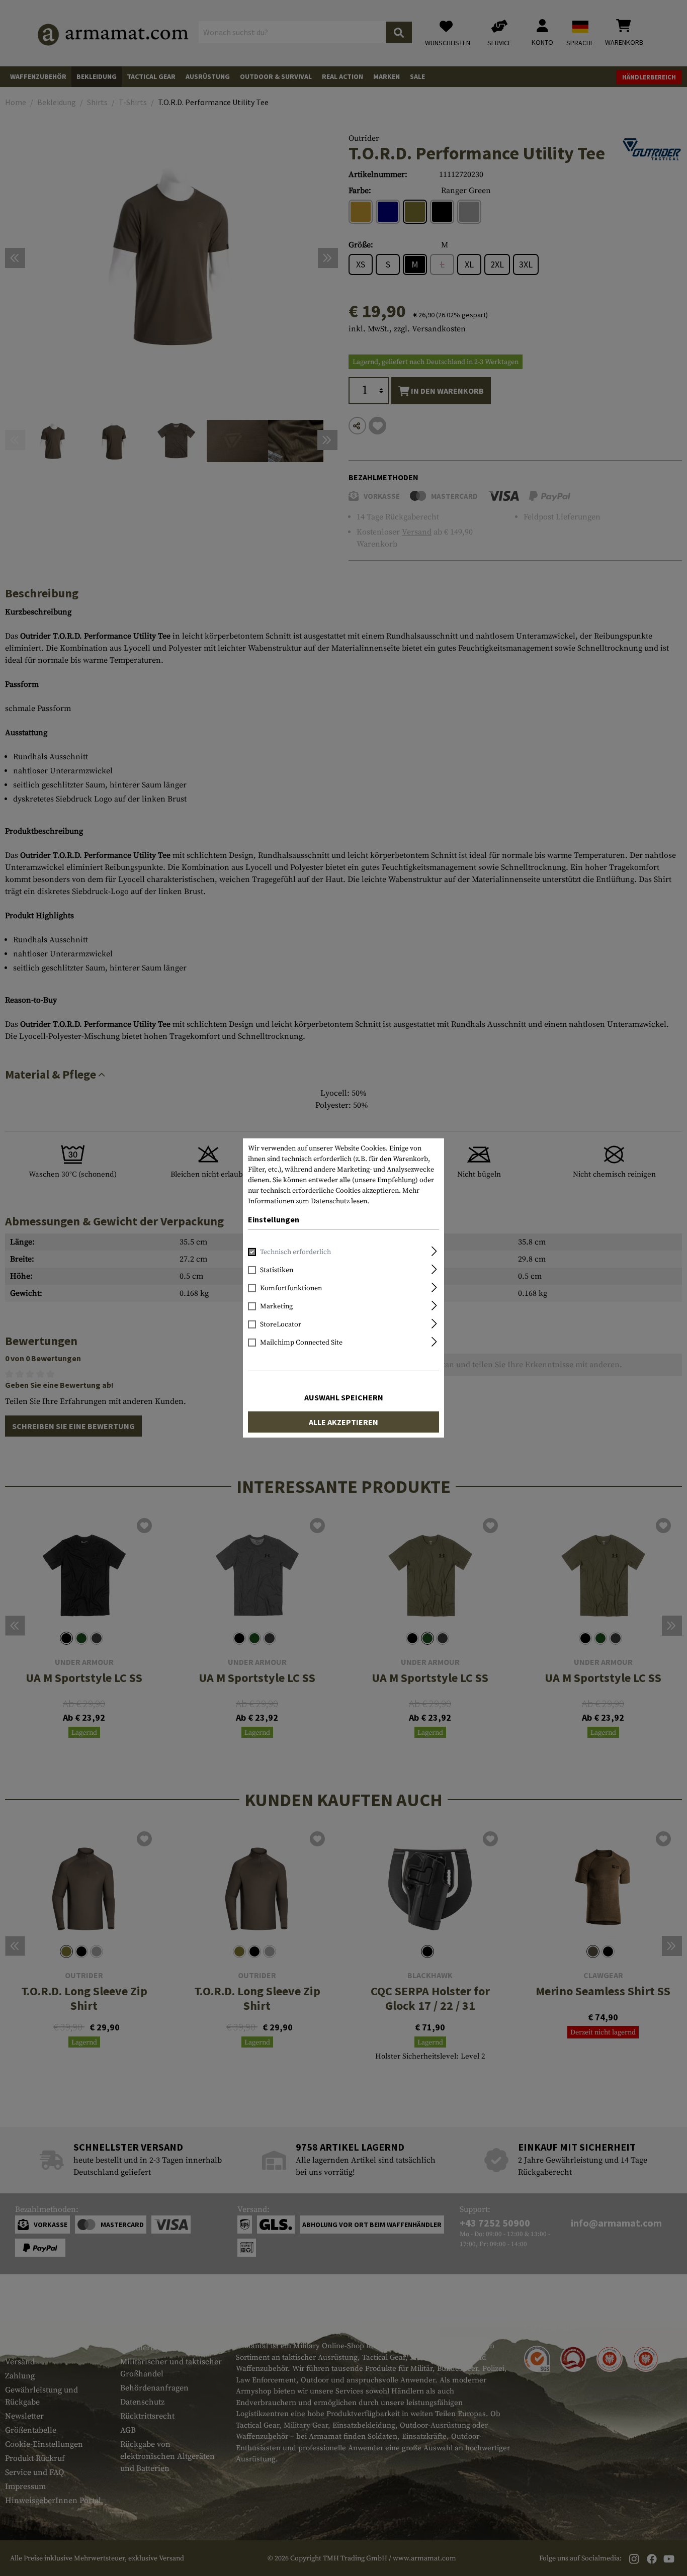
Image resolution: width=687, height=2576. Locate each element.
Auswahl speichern (344, 1397)
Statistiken (277, 1270)
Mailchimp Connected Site (301, 1343)
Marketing (276, 1306)
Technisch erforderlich (295, 1252)
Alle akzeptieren (343, 1422)
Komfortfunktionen (291, 1288)
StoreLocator (281, 1324)
